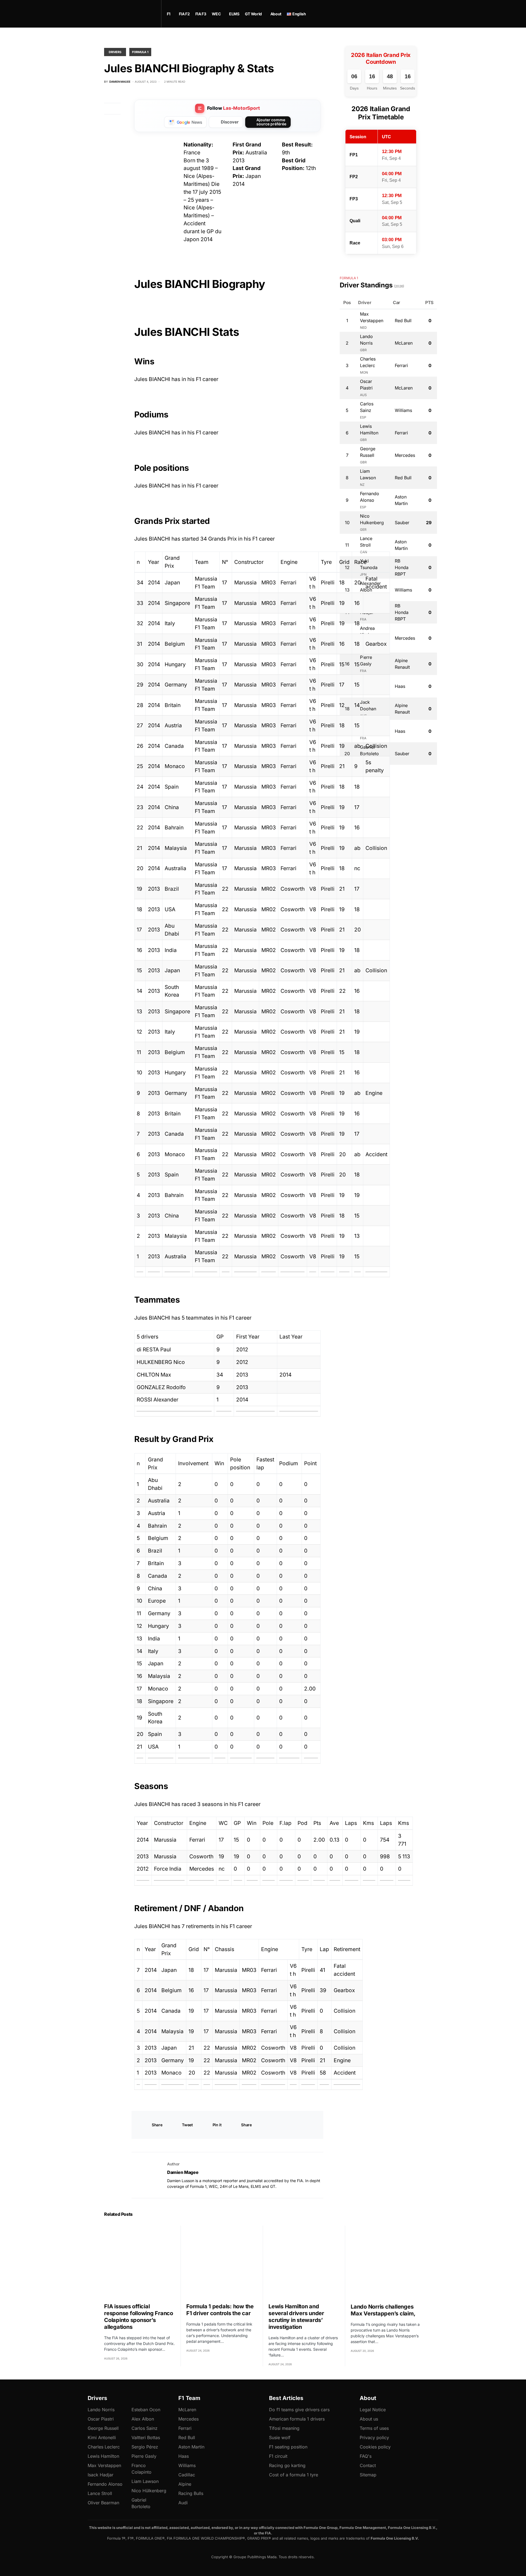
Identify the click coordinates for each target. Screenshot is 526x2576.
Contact (368, 2465)
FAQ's (366, 2456)
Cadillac (187, 2475)
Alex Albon (143, 2419)
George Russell (103, 2428)
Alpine (185, 2484)
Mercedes (188, 2419)
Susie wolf (280, 2437)
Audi (183, 2503)
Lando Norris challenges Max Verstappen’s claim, (383, 2310)
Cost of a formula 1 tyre (294, 2475)
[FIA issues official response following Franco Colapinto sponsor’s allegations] (140, 2261)
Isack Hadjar (101, 2475)
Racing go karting (287, 2465)
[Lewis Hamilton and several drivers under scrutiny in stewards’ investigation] (304, 2261)
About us (369, 2419)
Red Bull (187, 2437)
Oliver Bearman (103, 2503)
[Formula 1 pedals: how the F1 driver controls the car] (222, 2261)
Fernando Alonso (105, 2484)
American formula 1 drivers (297, 2419)
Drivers (115, 52)
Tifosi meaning (284, 2428)
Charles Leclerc (104, 2447)
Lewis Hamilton (103, 2456)
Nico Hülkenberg (149, 2491)
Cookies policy (375, 2447)
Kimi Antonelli (102, 2437)
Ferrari (185, 2428)
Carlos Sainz (145, 2428)
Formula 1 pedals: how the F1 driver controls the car (220, 2310)
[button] (420, 14)
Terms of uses (374, 2428)
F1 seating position (288, 2447)
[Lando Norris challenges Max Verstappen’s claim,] (386, 2261)
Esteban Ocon (146, 2410)
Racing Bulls (191, 2493)
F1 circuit (278, 2456)
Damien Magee (183, 2172)
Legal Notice (373, 2410)
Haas (184, 2456)
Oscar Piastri (101, 2419)
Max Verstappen (104, 2465)
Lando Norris (101, 2410)
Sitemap (368, 2475)
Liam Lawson (145, 2481)
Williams (187, 2465)
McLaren (187, 2410)
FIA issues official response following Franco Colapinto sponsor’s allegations (139, 2317)
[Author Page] (145, 2175)
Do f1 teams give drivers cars (299, 2410)
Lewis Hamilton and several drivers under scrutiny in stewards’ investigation (296, 2317)
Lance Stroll (100, 2493)
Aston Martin (191, 2447)
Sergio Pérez (145, 2447)
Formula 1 (140, 52)
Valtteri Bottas (146, 2437)
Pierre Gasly (144, 2456)
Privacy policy (374, 2437)
